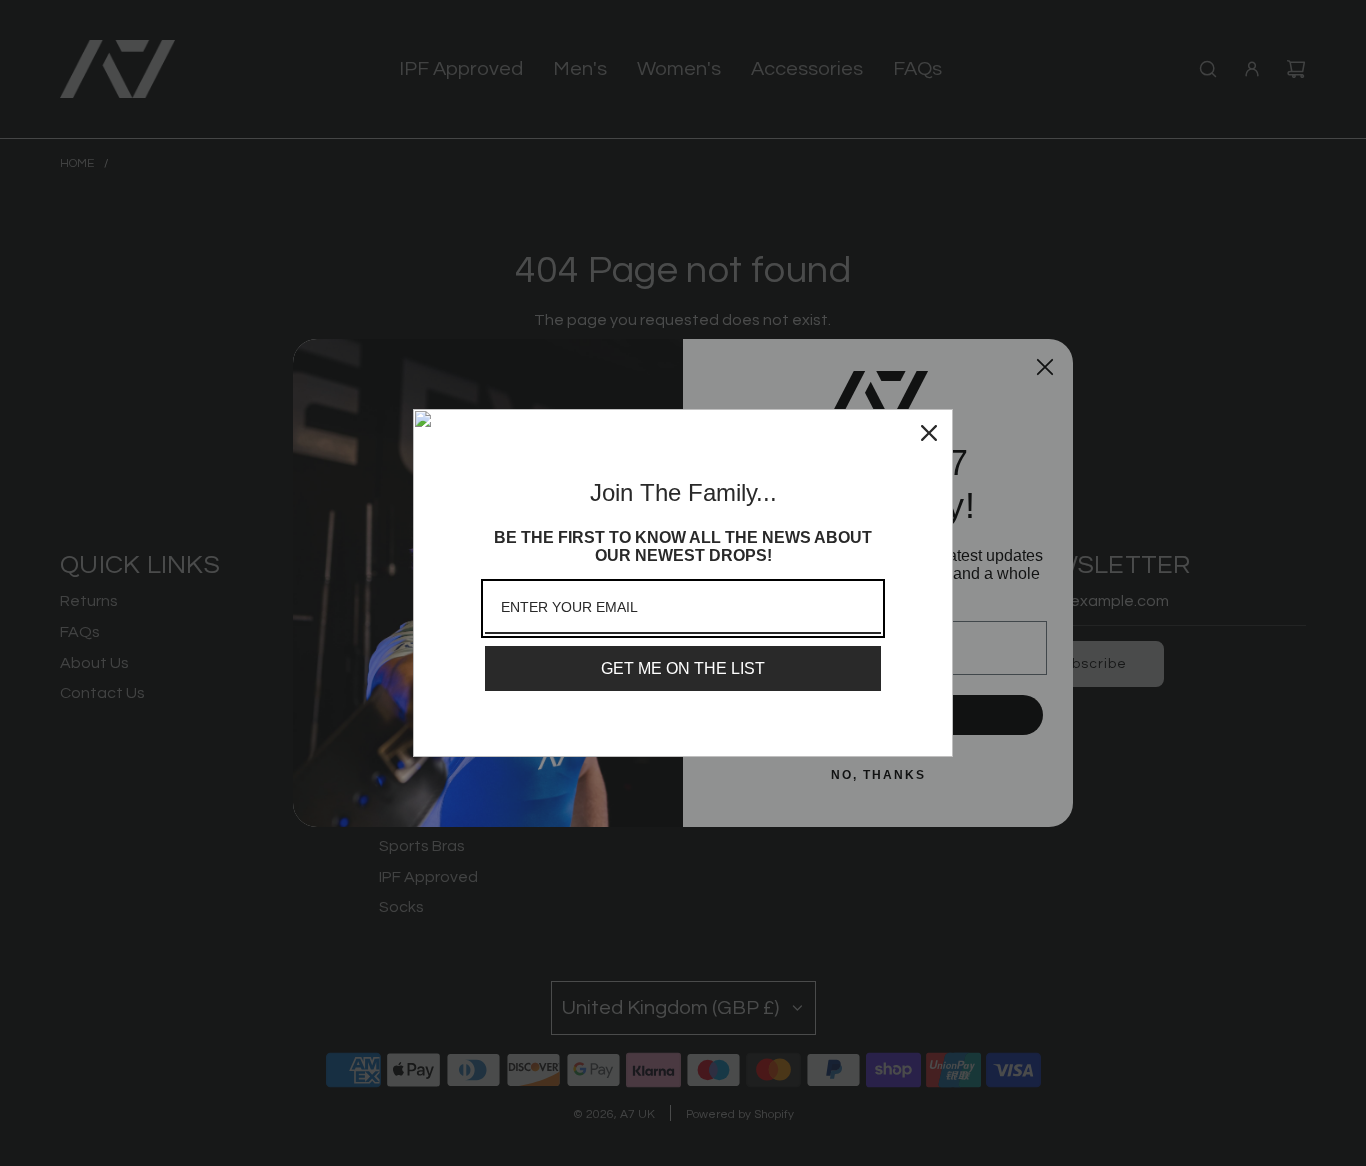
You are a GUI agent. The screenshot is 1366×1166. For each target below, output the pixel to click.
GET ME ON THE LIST (683, 668)
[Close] (929, 433)
